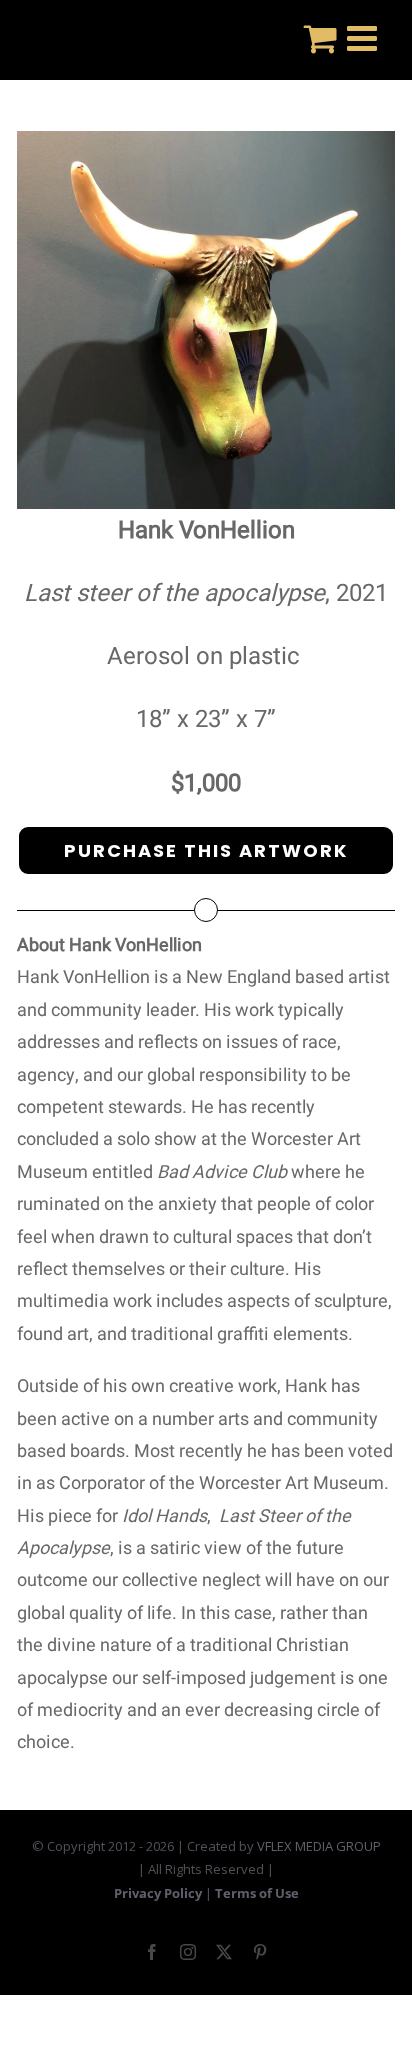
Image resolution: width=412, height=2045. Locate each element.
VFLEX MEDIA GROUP (319, 1846)
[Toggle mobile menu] (364, 37)
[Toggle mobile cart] (320, 37)
